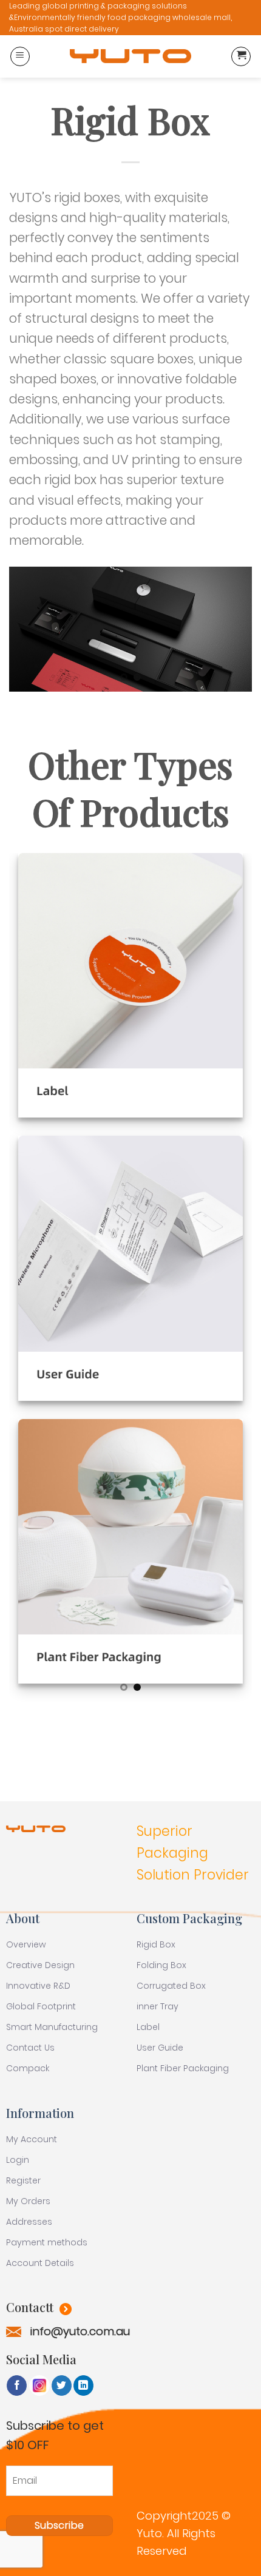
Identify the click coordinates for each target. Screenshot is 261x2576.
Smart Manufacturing (52, 2027)
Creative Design (40, 1965)
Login (18, 2160)
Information (40, 2113)
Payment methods (47, 2242)
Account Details (40, 2263)
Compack (28, 2068)
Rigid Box (156, 1944)
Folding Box (161, 1965)
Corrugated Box (171, 1986)
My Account (32, 2139)
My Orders (28, 2201)
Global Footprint (41, 2006)
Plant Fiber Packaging (183, 2068)
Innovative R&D (38, 1986)
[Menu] (20, 56)
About (23, 1918)
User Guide (160, 2048)
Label (148, 2027)
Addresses (29, 2222)
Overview (26, 1944)
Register (23, 2180)
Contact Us (30, 2048)
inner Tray (158, 2006)
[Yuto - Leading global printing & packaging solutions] (130, 56)
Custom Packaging (189, 1918)
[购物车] (241, 56)
